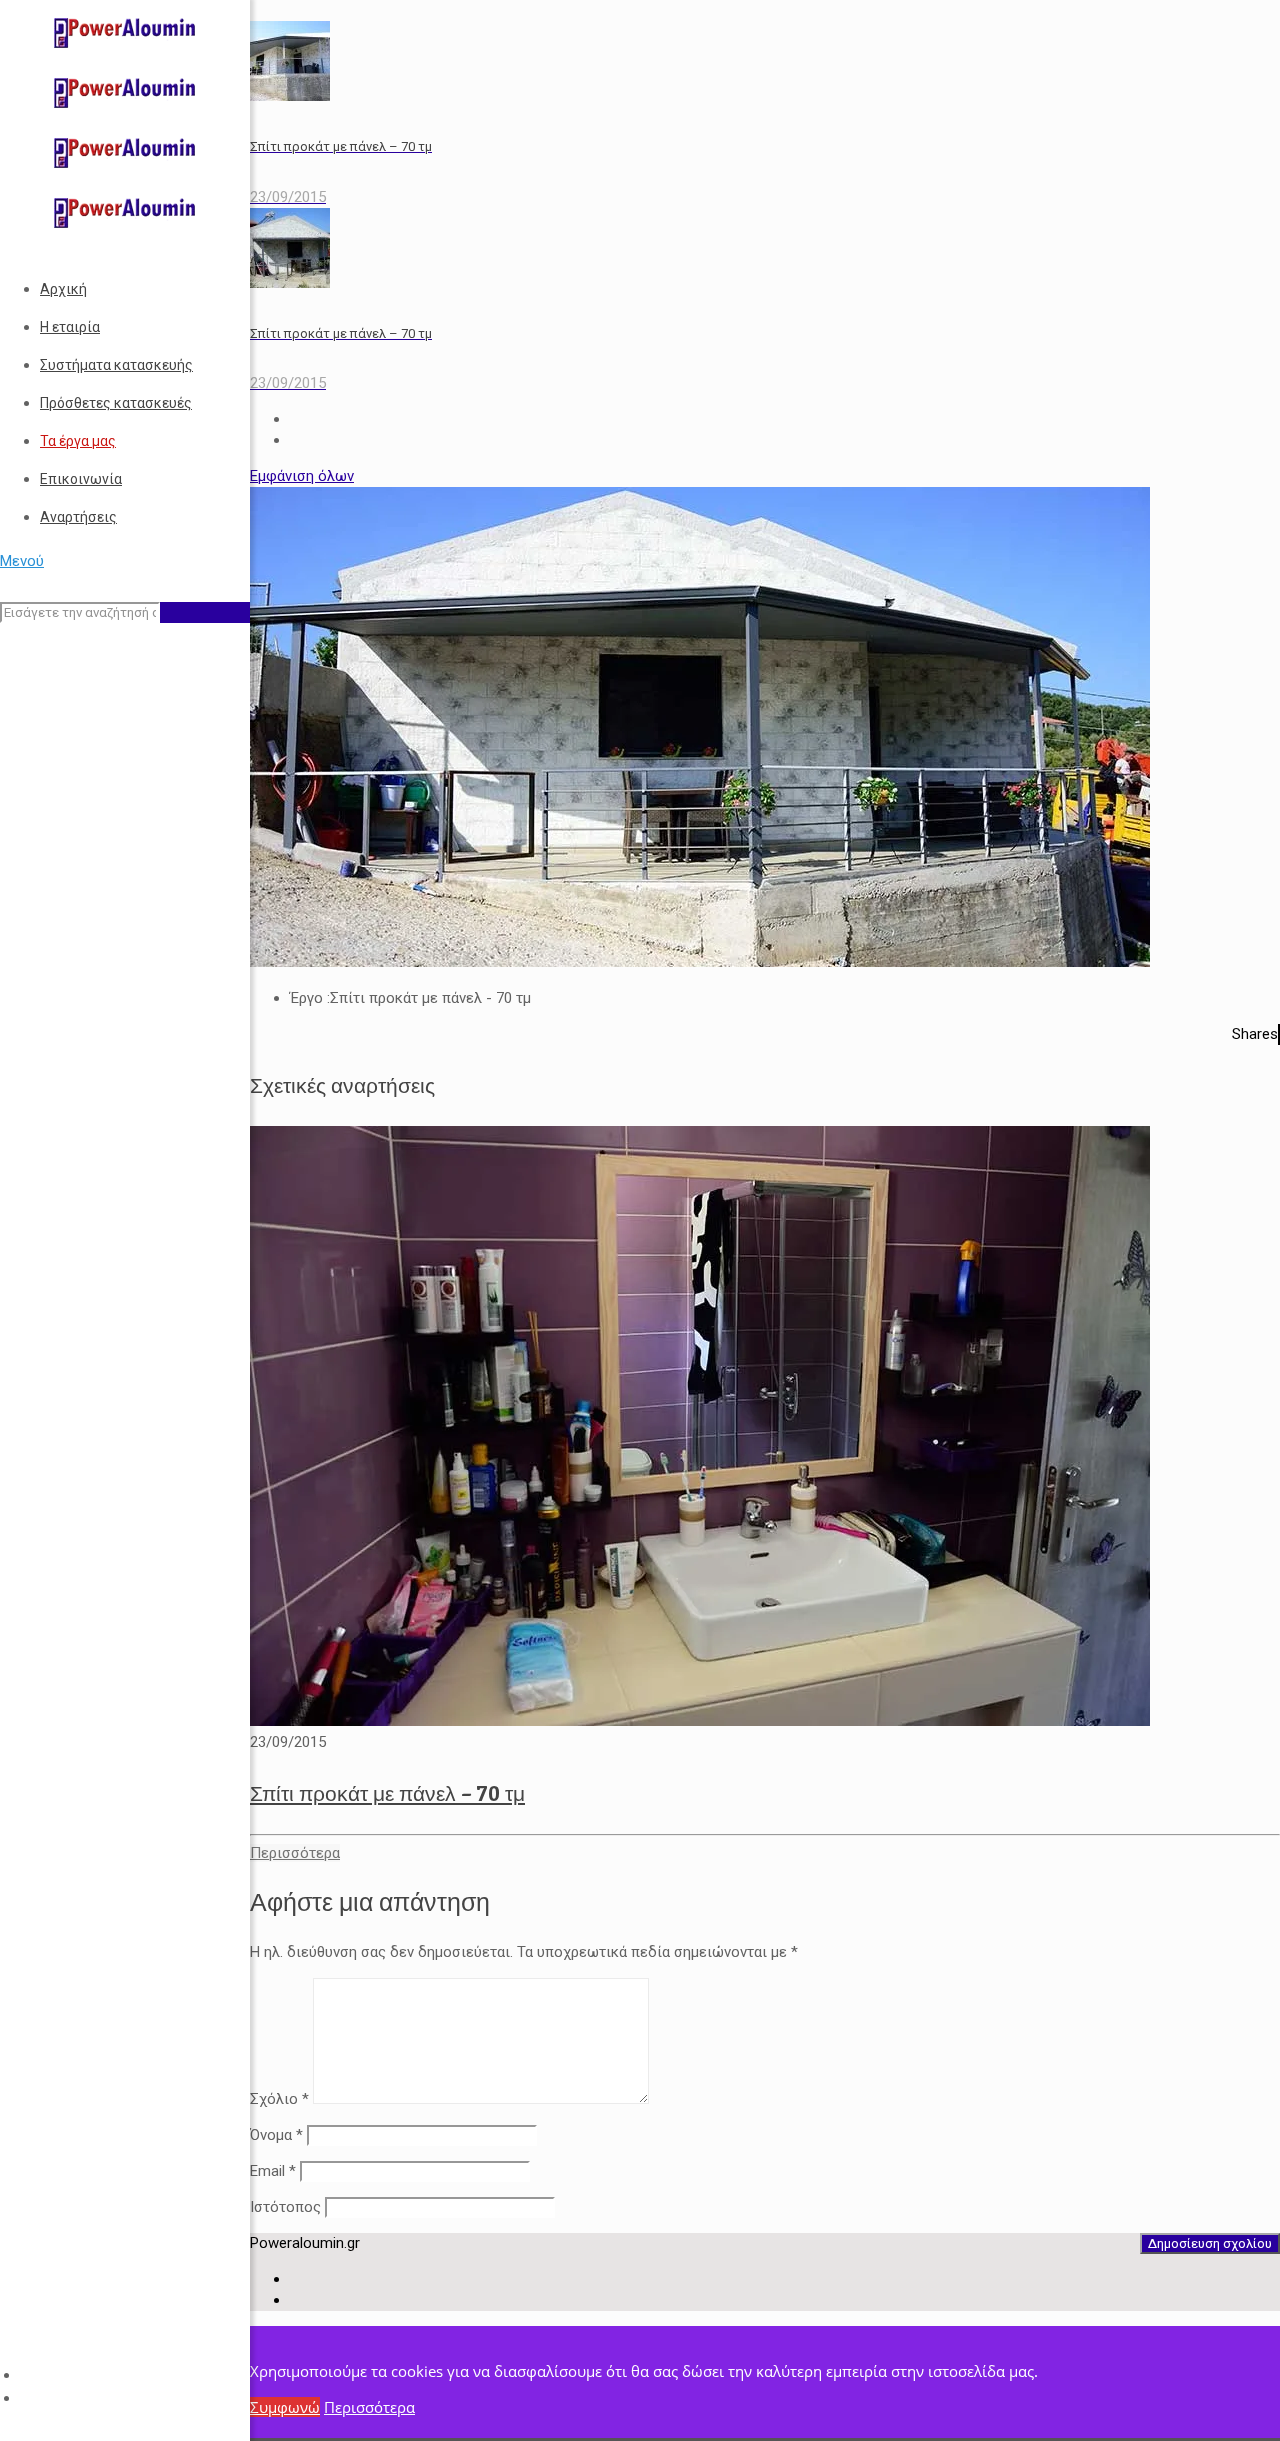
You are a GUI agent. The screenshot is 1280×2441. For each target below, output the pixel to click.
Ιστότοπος (285, 2207)
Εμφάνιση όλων (302, 476)
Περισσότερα (369, 2407)
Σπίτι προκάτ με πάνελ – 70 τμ (387, 1793)
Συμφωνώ (285, 2407)
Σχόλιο (279, 2099)
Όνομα (276, 2135)
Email (273, 2171)
